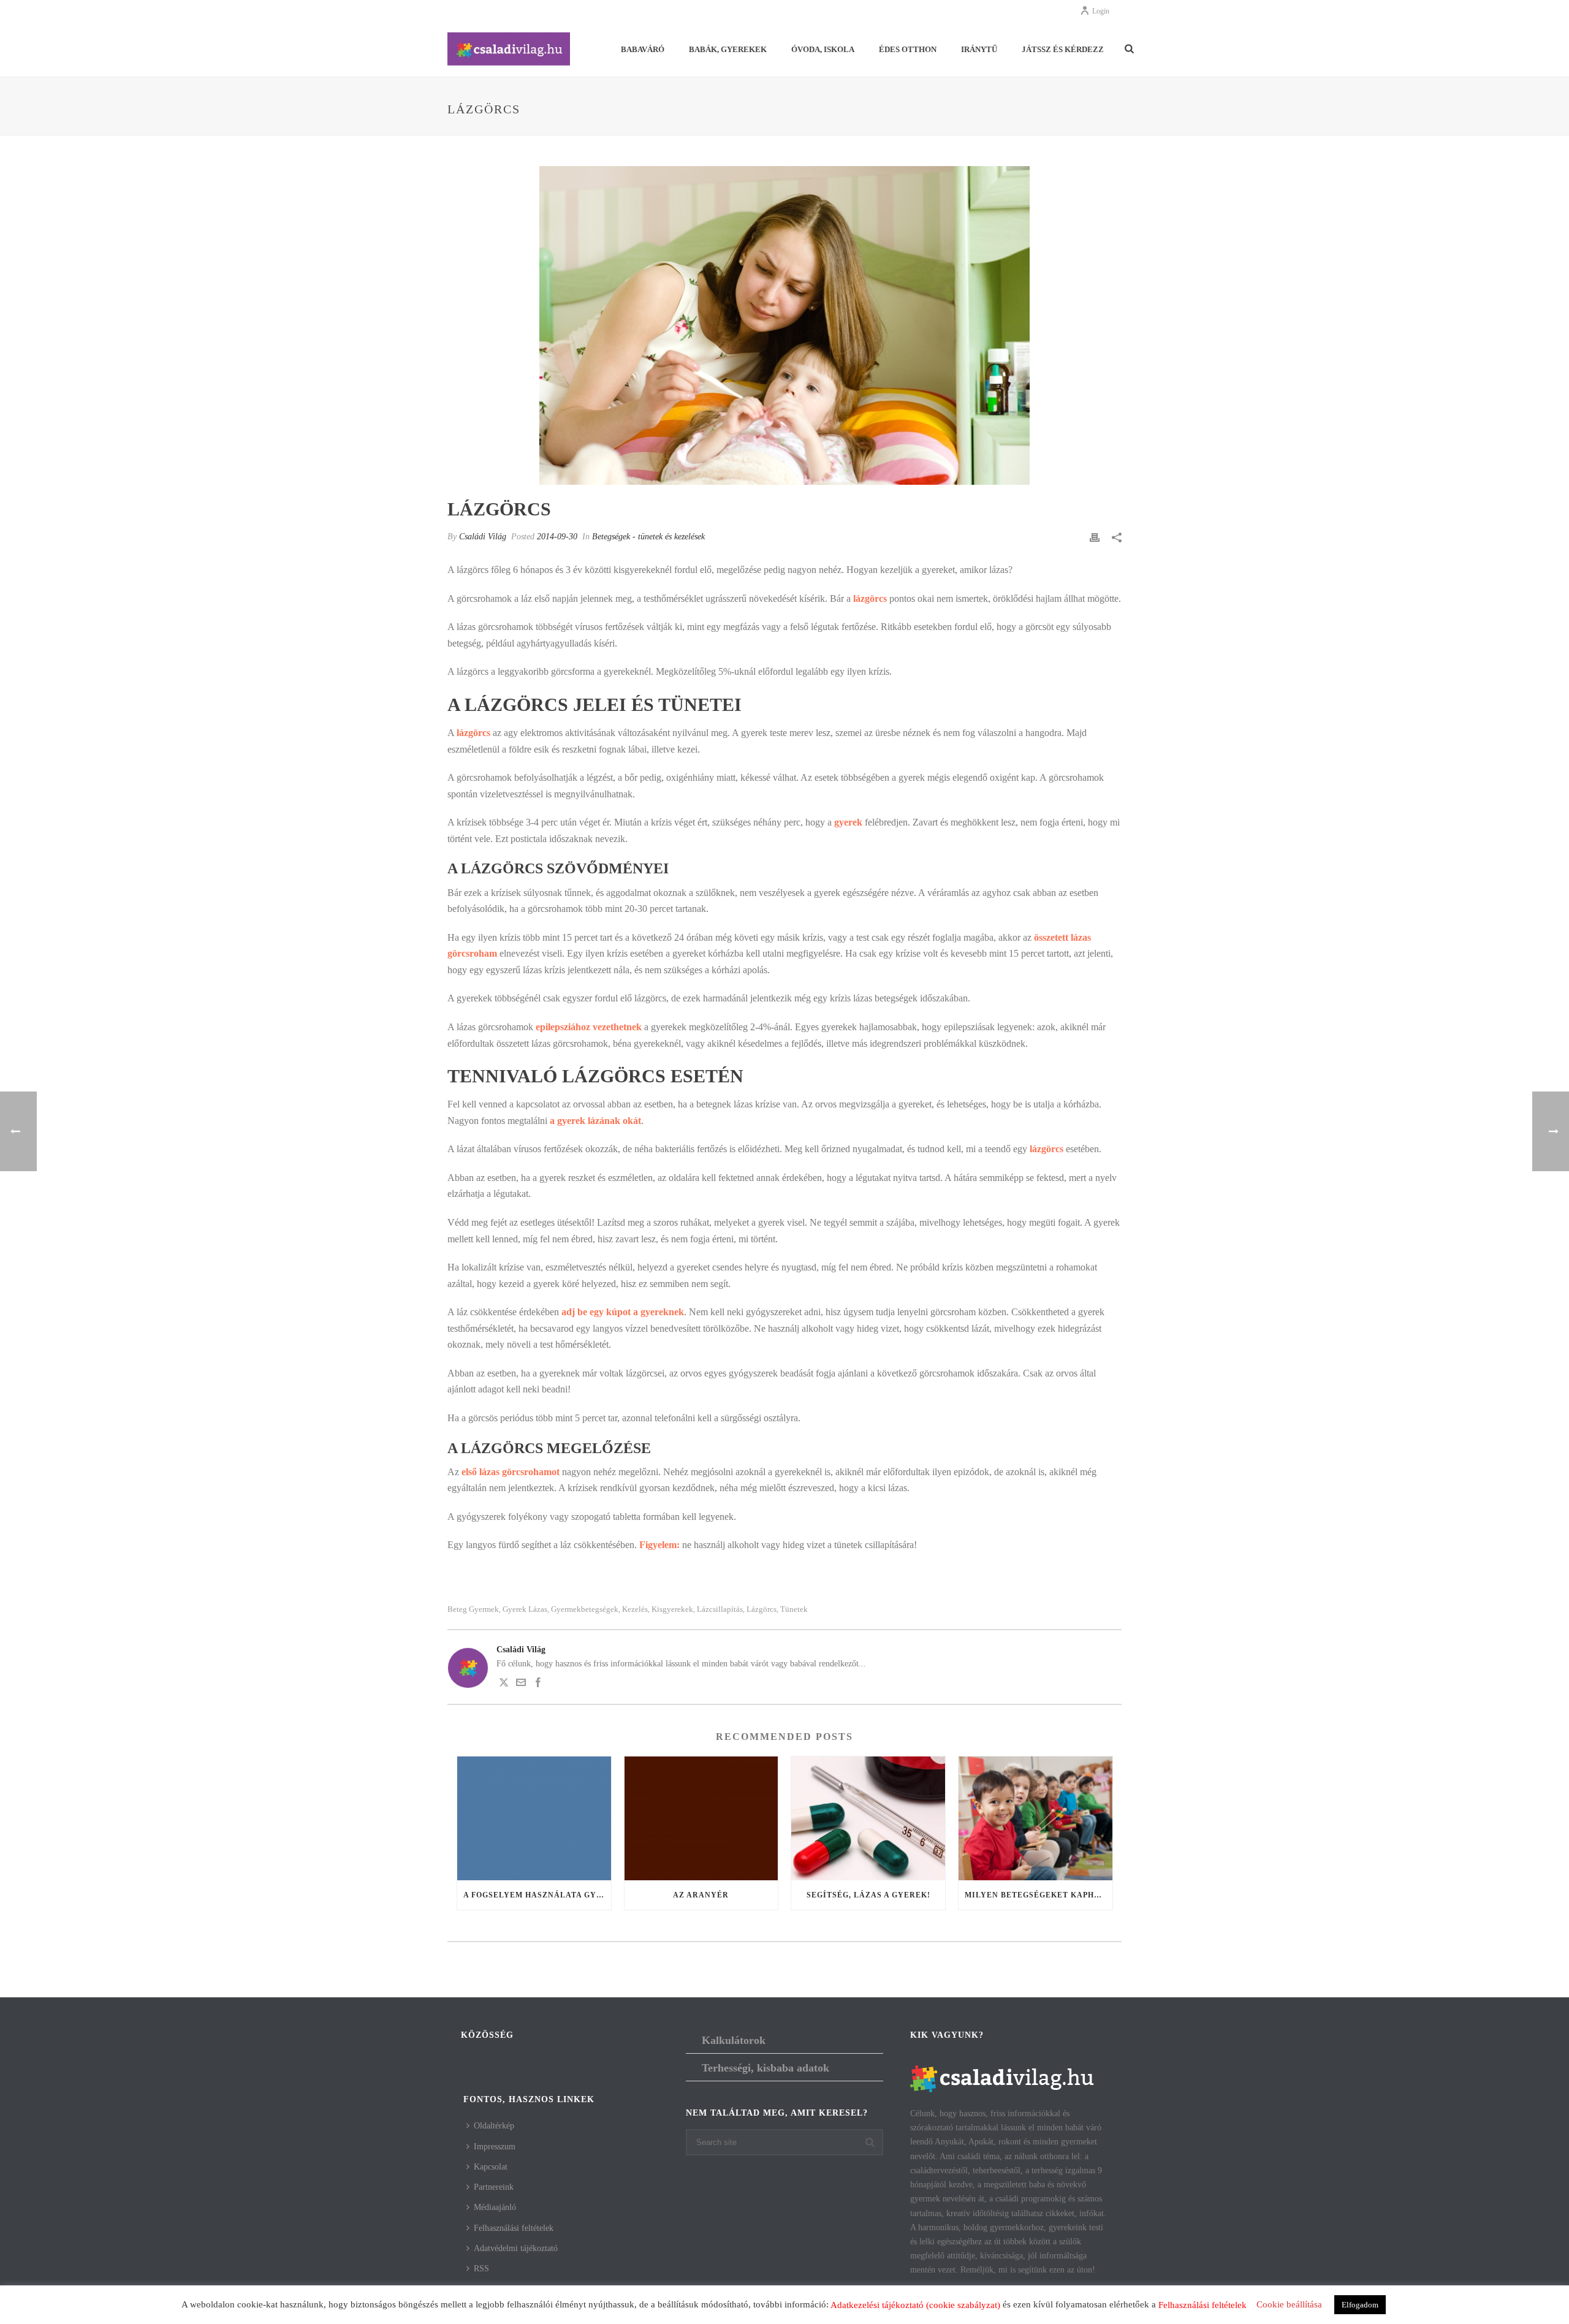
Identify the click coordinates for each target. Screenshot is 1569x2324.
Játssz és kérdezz (1063, 49)
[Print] (1095, 537)
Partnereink (494, 2187)
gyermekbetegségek (585, 1609)
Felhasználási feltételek (514, 2228)
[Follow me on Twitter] (504, 1684)
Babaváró (643, 49)
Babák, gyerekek (728, 49)
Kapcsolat (491, 2167)
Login (1101, 11)
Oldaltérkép (494, 2126)
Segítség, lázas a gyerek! (868, 1895)
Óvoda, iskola (823, 49)
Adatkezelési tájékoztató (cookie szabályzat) (915, 2305)
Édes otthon (908, 49)
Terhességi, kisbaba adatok (766, 2068)
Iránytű (979, 49)
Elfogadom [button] (1360, 2305)
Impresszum (495, 2147)
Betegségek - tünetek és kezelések (648, 537)
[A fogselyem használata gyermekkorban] (534, 1818)
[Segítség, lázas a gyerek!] (868, 1818)
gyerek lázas (525, 1609)
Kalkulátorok (734, 2040)
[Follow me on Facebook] (538, 1684)
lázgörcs (762, 1609)
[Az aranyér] (701, 1818)
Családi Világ (483, 537)
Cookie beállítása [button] (1289, 2304)
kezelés (635, 1609)
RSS (481, 2269)
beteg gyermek (473, 1609)
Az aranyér (701, 1895)
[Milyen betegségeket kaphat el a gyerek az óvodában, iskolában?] (1035, 1818)
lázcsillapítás (720, 1609)
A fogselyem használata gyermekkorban (537, 1895)
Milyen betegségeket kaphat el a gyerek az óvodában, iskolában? (1039, 1895)
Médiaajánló (495, 2207)
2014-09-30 (557, 537)
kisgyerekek (672, 1609)
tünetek (794, 1609)
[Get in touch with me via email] (521, 1684)
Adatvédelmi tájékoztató (516, 2248)
